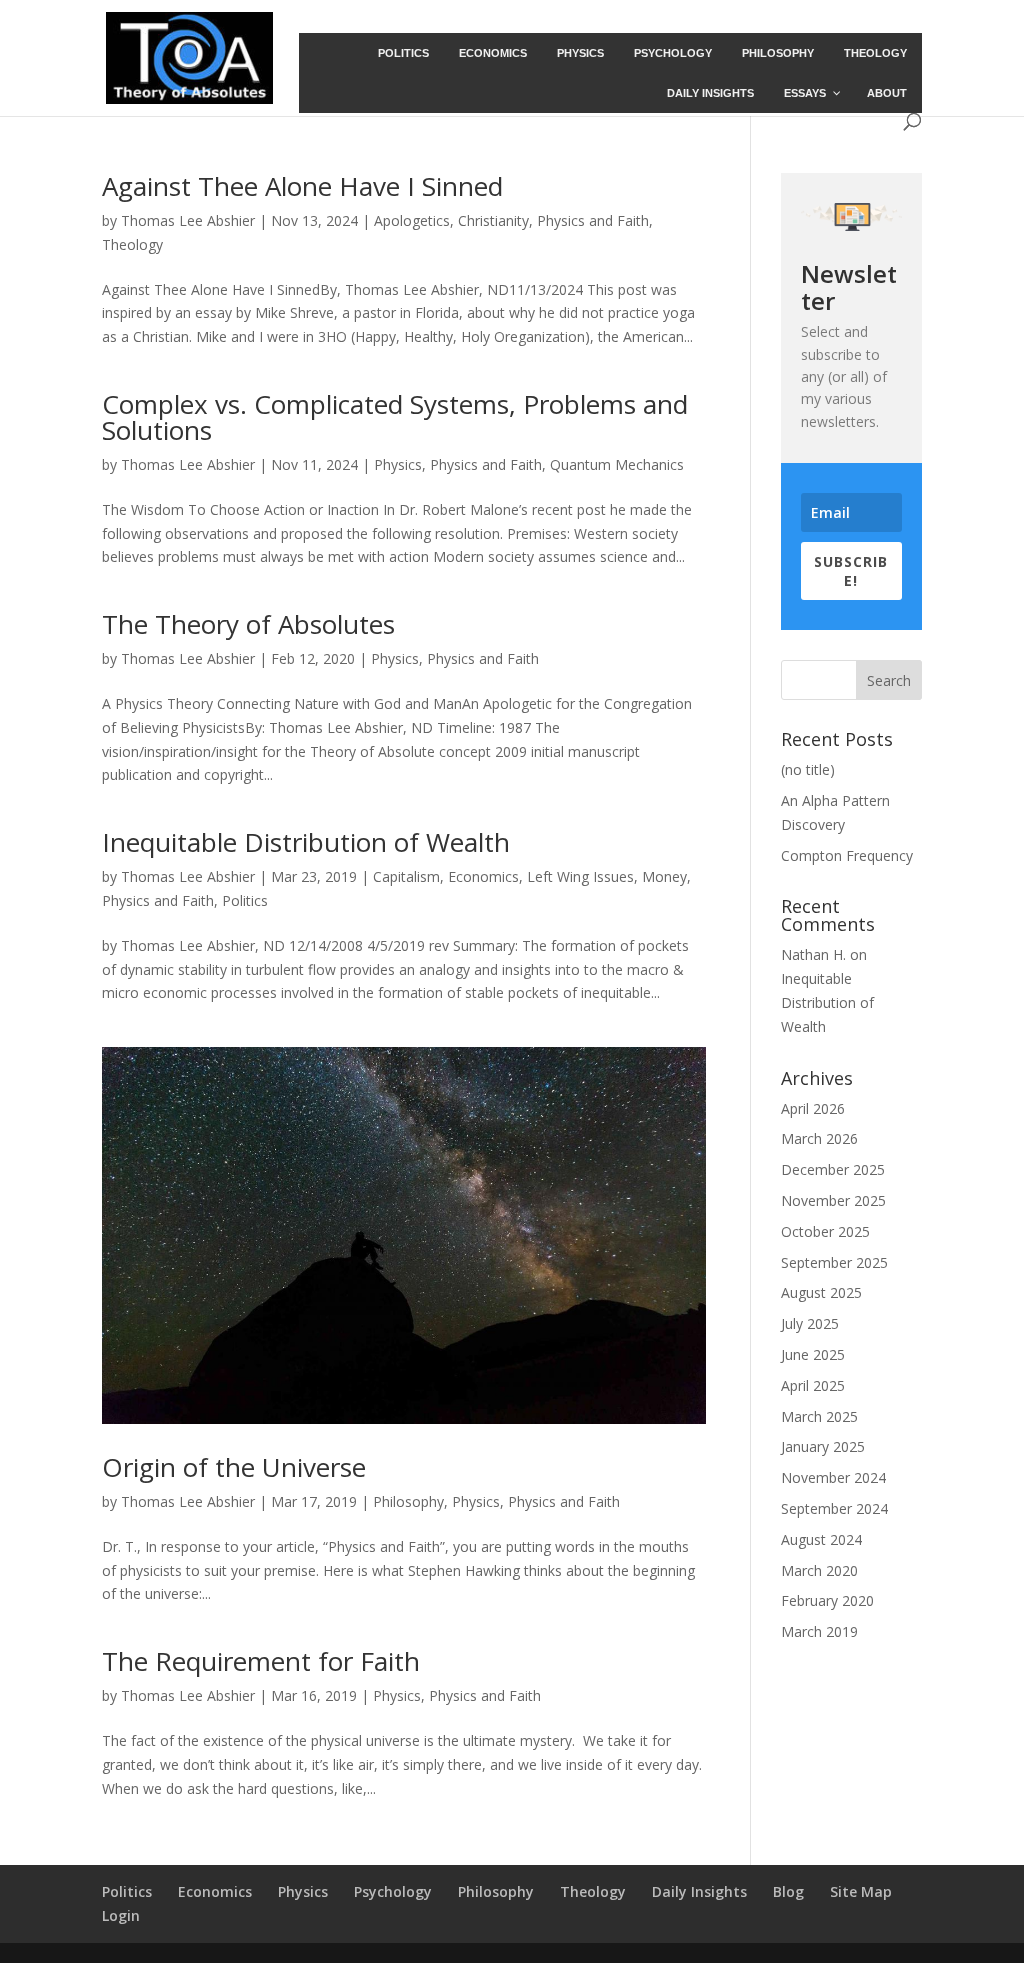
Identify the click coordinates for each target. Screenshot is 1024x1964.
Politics (245, 900)
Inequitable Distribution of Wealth (306, 842)
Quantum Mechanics (617, 464)
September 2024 (834, 1508)
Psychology (393, 1891)
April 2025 (813, 1385)
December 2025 (833, 1169)
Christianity (493, 220)
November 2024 (833, 1477)
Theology (132, 244)
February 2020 (827, 1600)
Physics (398, 464)
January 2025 (823, 1446)
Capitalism (406, 876)
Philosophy (408, 1501)
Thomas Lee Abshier (188, 220)
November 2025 (833, 1200)
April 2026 (813, 1108)
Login (121, 1915)
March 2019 (819, 1631)
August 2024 (821, 1539)
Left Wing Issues (580, 876)
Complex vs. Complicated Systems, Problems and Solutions (395, 417)
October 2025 (825, 1231)
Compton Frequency (847, 855)
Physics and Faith (593, 220)
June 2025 (813, 1354)
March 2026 (819, 1138)
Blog (788, 1891)
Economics (483, 876)
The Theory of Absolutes (248, 624)
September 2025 (834, 1262)
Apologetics (412, 220)
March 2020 (819, 1570)
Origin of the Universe (234, 1467)
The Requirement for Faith (261, 1661)
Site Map (861, 1891)
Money (664, 876)
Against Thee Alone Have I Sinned (302, 186)
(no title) (808, 769)
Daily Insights (699, 1891)
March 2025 (819, 1416)
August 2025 (821, 1292)
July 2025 (810, 1323)
